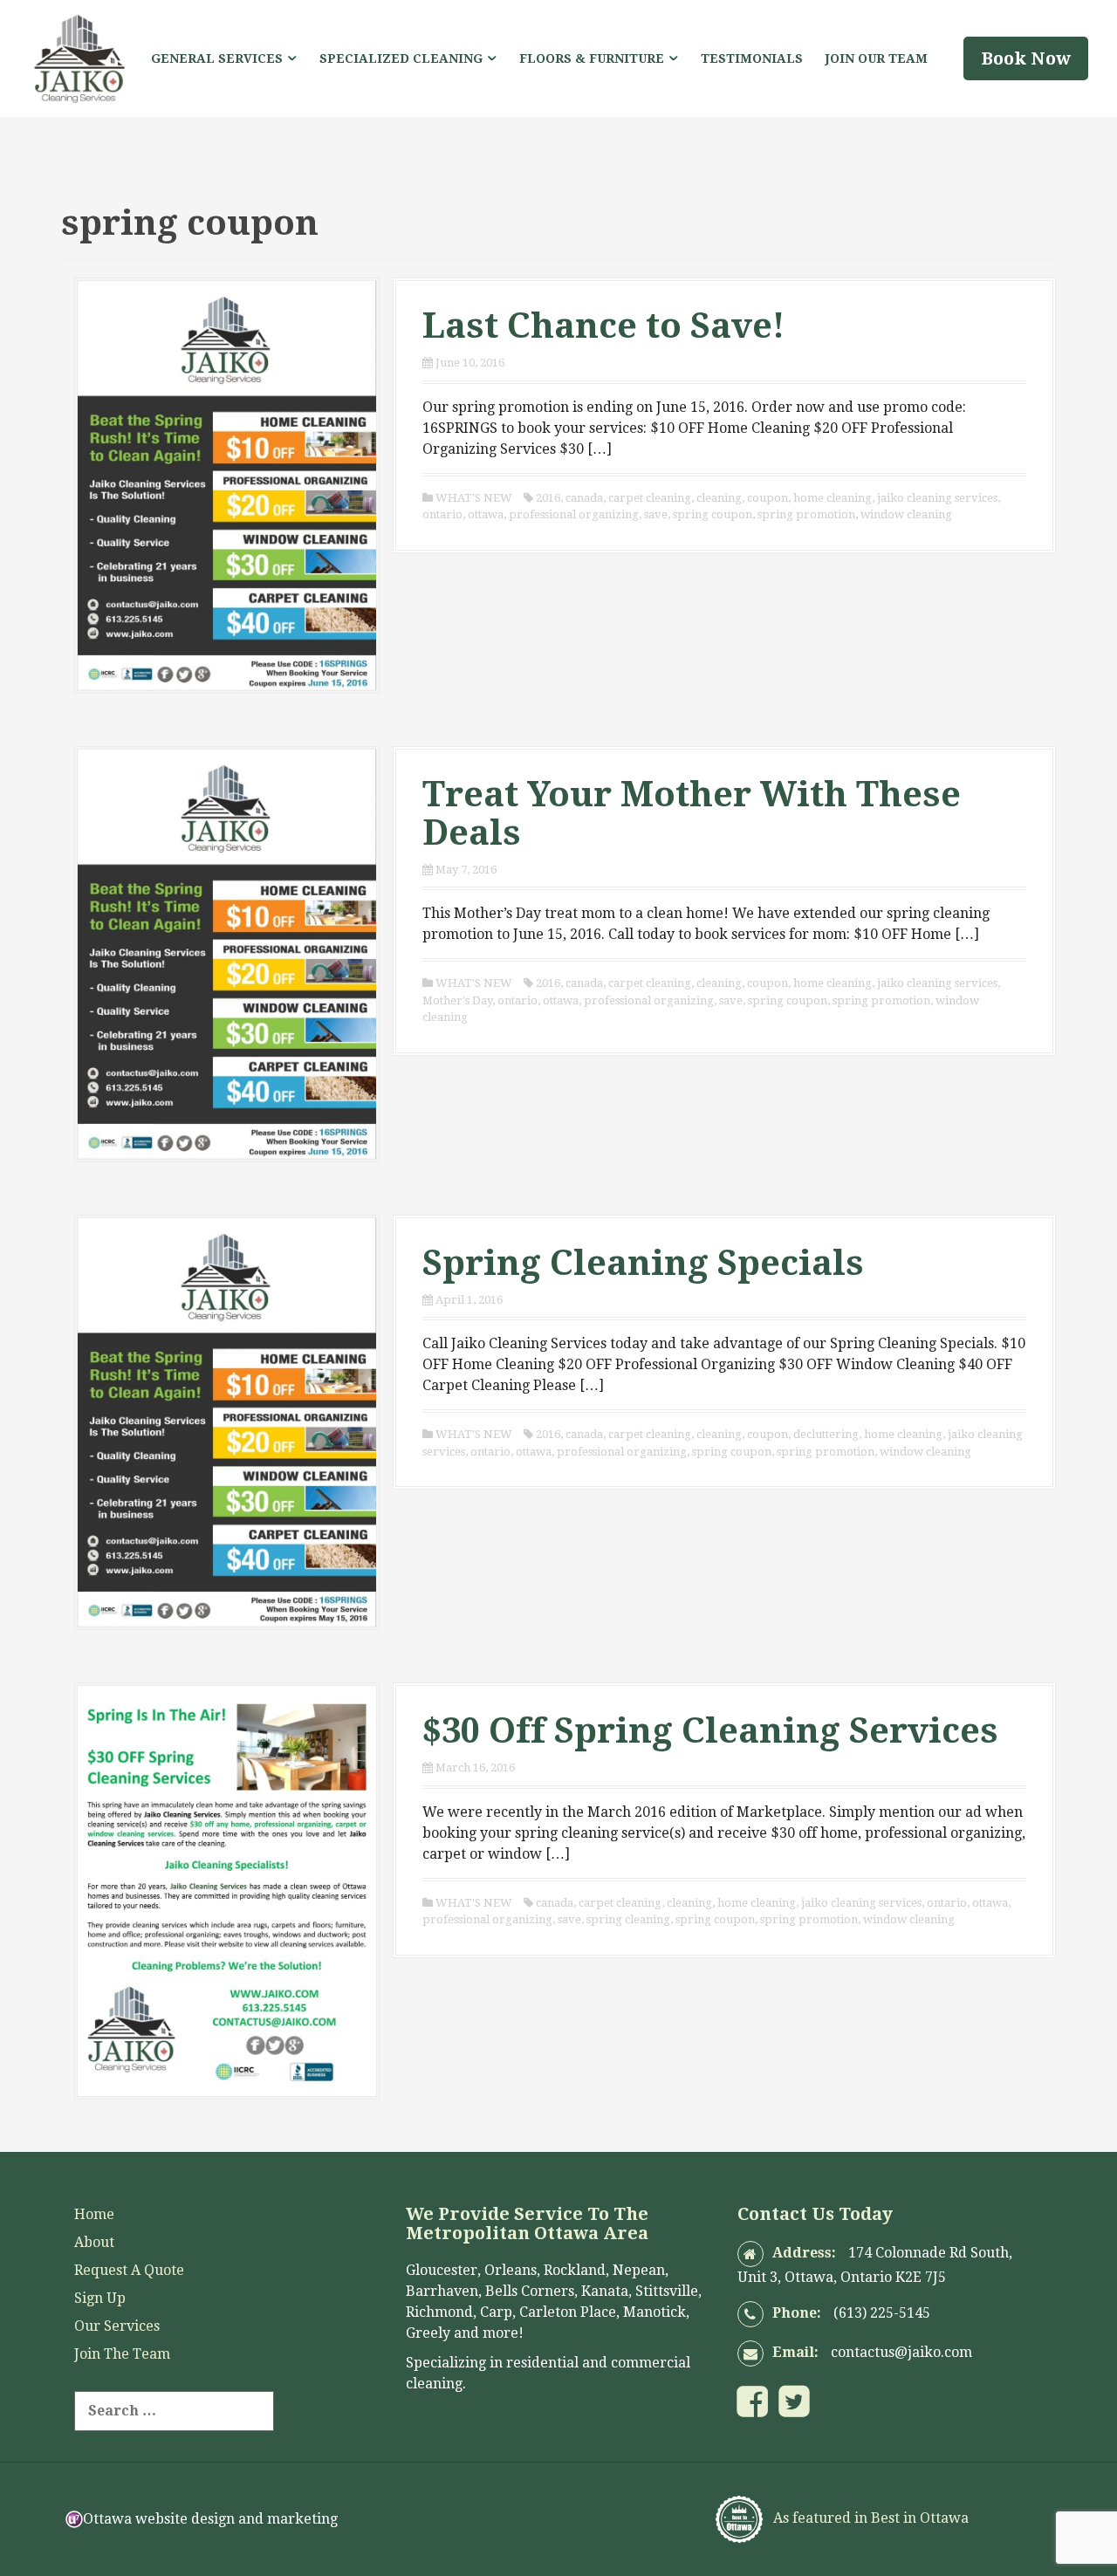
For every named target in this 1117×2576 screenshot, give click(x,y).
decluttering (826, 1434)
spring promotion (806, 514)
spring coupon (713, 514)
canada (584, 498)
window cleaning (906, 514)
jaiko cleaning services (937, 498)
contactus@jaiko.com (901, 2352)
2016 (548, 498)
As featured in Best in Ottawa (869, 2518)
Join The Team (122, 2354)
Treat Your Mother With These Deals (692, 814)
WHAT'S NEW (474, 498)
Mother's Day (457, 1000)
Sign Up (100, 2298)
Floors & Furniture (592, 58)
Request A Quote (129, 2270)
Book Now (1026, 58)
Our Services (117, 2326)
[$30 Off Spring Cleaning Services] (227, 1890)
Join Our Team (877, 58)
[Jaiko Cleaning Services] (79, 57)
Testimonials (752, 58)
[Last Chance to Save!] (227, 485)
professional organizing (574, 514)
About (94, 2242)
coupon (768, 498)
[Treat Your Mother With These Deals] (227, 953)
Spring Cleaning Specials (643, 1263)
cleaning (719, 498)
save (656, 514)
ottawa (486, 514)
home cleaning (833, 498)
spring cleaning (628, 1919)
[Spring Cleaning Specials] (227, 1421)
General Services (217, 58)
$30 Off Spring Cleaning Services (710, 1731)
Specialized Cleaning (401, 58)
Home (94, 2214)
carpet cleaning (650, 498)
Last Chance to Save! (604, 326)
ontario (442, 514)
